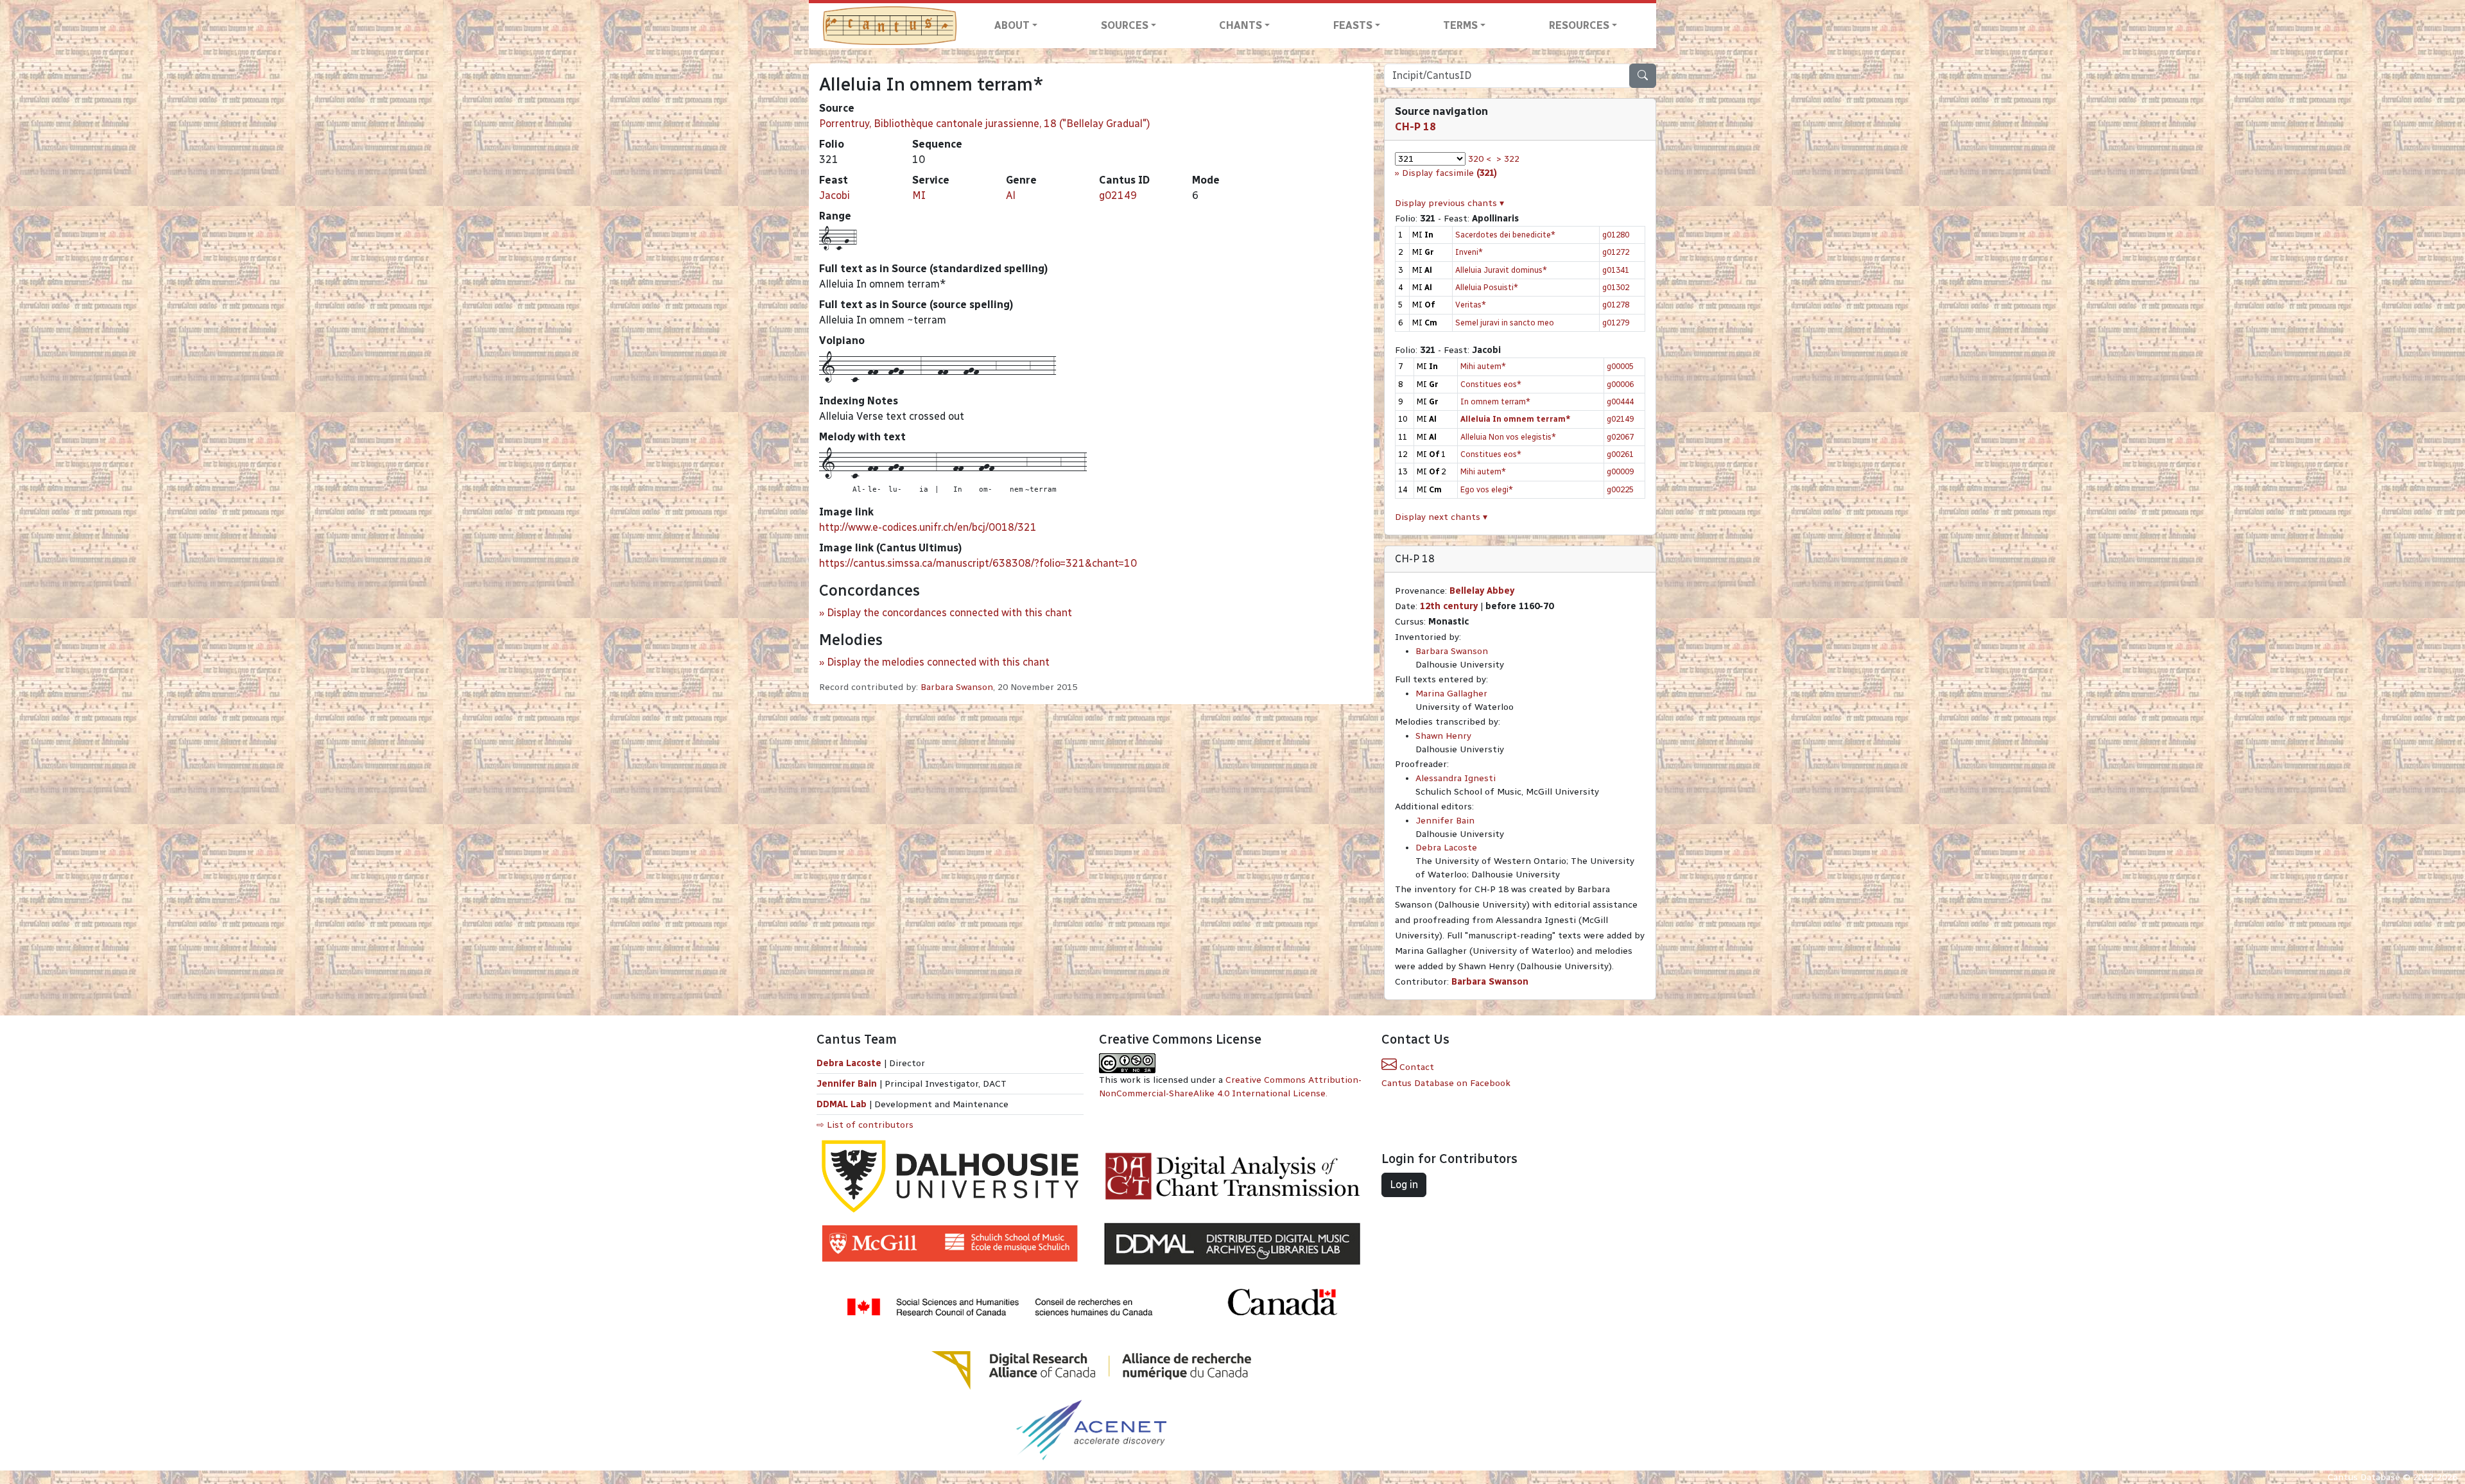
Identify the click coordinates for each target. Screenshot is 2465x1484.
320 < (1480, 159)
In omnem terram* (1495, 401)
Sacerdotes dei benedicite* (1505, 235)
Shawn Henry (1443, 736)
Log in (1404, 1185)
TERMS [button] (1460, 25)
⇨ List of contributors (865, 1125)
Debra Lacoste (1446, 848)
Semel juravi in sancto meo (1505, 323)
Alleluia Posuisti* (1487, 287)
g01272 (1616, 252)
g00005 (1620, 366)
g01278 (1616, 305)
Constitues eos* (1491, 384)
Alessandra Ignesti (1456, 778)
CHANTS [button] (1241, 25)
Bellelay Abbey (1482, 591)
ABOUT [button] (1012, 25)
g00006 (1620, 384)
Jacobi (835, 195)
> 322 (1508, 159)
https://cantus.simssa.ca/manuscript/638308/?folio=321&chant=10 (978, 563)
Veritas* (1471, 305)
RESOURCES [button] (1579, 25)
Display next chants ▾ (1441, 517)
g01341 (1616, 270)
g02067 (1620, 437)
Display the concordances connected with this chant (949, 613)
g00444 (1620, 401)
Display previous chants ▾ (1449, 203)
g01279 (1616, 323)
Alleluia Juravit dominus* (1501, 270)
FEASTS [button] (1353, 25)
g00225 (1620, 489)
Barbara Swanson (957, 687)
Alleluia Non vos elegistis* (1508, 437)
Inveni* (1469, 252)
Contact (1415, 1067)
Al (1011, 195)
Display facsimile (1449, 173)
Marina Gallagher (1451, 694)
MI (919, 195)
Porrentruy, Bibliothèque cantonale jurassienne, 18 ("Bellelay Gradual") (985, 124)
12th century (1449, 606)
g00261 (1620, 454)
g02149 (1118, 195)
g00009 (1620, 471)
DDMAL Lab (842, 1104)
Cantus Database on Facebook (1446, 1083)
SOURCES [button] (1125, 25)
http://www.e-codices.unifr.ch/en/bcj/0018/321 (928, 527)
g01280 (1616, 235)
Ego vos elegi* (1487, 489)
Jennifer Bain (1445, 821)
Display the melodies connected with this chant (938, 662)
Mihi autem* (1483, 366)
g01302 (1616, 287)
